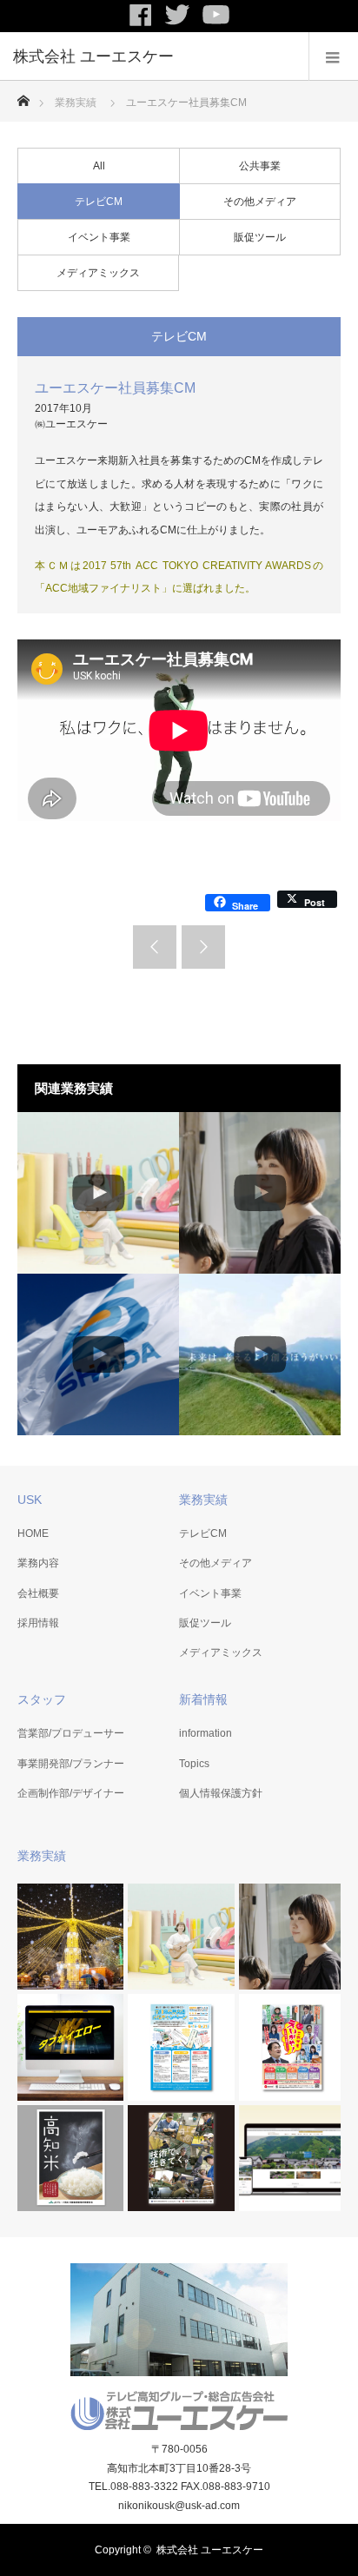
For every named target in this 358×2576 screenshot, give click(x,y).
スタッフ (42, 1699)
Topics (194, 1764)
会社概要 (38, 1593)
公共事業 (260, 166)
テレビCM (99, 202)
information (206, 1733)
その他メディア (260, 202)
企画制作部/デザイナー (71, 1793)
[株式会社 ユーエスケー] (153, 56)
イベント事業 (99, 237)
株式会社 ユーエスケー (210, 2550)
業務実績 (76, 103)
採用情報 (38, 1623)
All (99, 166)
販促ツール (260, 237)
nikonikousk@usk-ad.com (179, 2506)
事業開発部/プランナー (71, 1764)
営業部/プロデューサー (71, 1733)
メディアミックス (98, 273)
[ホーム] (23, 96)
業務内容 (38, 1563)
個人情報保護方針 (221, 1793)
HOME (33, 1533)
